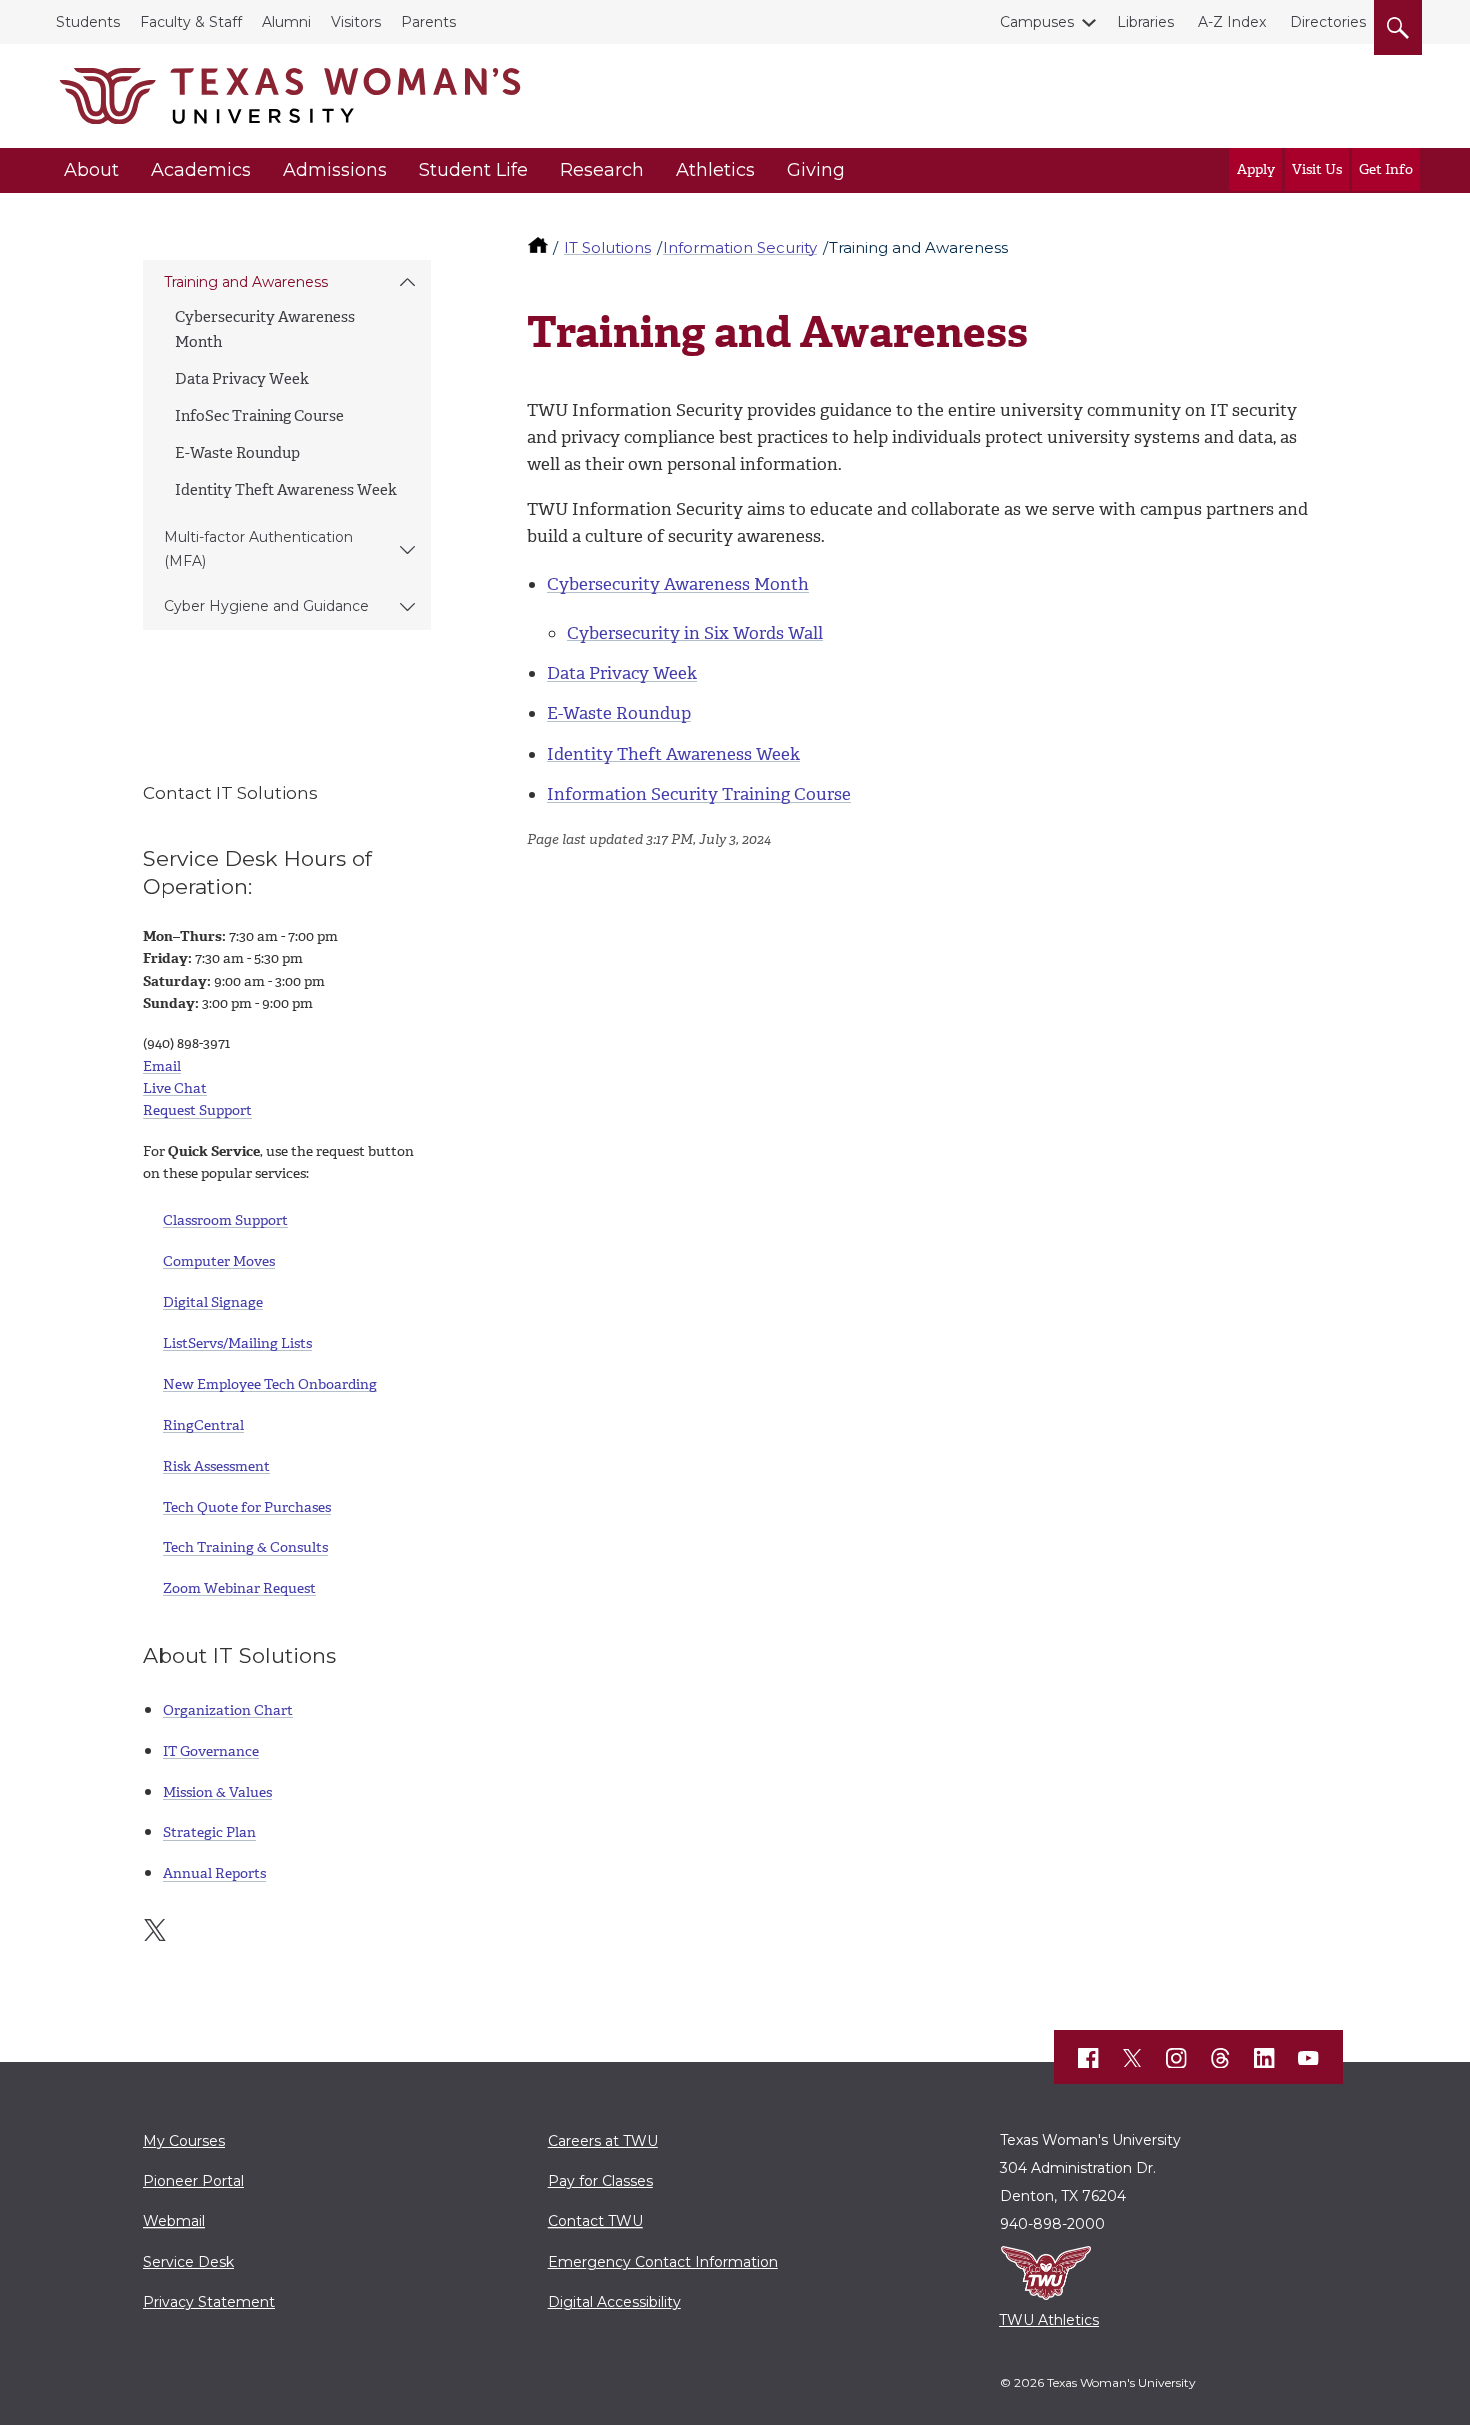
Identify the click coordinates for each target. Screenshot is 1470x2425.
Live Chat (175, 1088)
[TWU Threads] (1221, 2058)
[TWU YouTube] (1309, 2058)
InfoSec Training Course (259, 416)
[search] (1398, 24)
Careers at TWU (603, 2141)
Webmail (174, 2221)
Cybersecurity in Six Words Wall (695, 633)
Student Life (473, 170)
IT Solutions (607, 247)
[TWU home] (540, 247)
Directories (1328, 22)
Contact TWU (595, 2221)
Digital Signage (213, 1302)
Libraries (1145, 22)
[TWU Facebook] (1089, 2058)
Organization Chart (228, 1710)
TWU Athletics (1049, 2320)
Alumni (286, 22)
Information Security (740, 247)
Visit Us (1317, 169)
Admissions (335, 170)
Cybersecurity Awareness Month (678, 584)
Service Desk (188, 2262)
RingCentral (203, 1425)
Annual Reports (214, 1873)
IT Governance (211, 1751)
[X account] (155, 1930)
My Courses (184, 2141)
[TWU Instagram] (1177, 2058)
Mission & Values (217, 1792)
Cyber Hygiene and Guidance (266, 606)
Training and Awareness (246, 282)
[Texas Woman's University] (290, 96)
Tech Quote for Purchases (247, 1507)
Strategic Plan (209, 1832)
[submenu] (407, 283)
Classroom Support (225, 1220)
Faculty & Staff (191, 22)
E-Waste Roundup (237, 453)
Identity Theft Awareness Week (286, 490)
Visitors (356, 22)
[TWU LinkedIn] (1265, 2058)
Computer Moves (219, 1261)
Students (88, 22)
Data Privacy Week (242, 379)
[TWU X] (1133, 2058)
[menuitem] (287, 388)
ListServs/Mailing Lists (237, 1343)
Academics (201, 170)
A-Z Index (1232, 22)
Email (162, 1066)
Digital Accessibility (614, 2302)
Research (602, 170)
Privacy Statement (209, 2302)
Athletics (715, 170)
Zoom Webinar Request (239, 1588)
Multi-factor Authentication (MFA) (258, 548)
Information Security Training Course (699, 794)
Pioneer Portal (193, 2181)
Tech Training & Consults (245, 1547)
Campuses (1037, 22)
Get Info (1386, 169)
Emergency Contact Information (663, 2262)
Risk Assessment (216, 1466)
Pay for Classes (600, 2181)
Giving (816, 170)
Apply (1256, 169)
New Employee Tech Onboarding (270, 1384)
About (91, 170)
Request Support (197, 1110)
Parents (428, 22)
